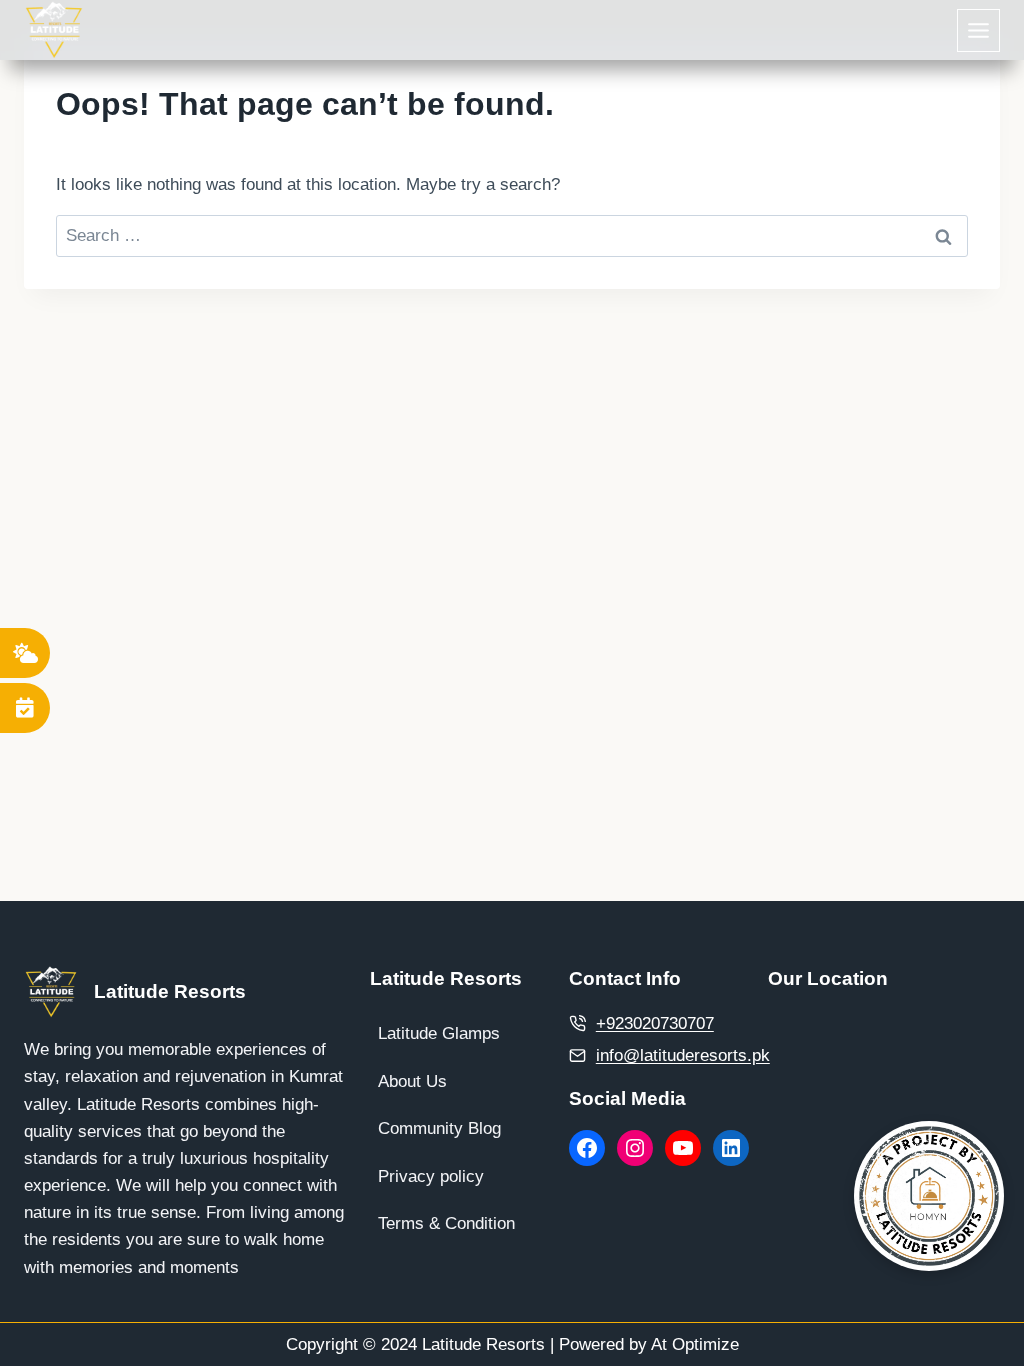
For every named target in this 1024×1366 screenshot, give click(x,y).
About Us (412, 1081)
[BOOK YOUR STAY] (25, 708)
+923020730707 (655, 1023)
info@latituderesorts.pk (683, 1055)
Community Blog (439, 1128)
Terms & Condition (446, 1223)
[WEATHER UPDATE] (25, 653)
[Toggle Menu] (978, 30)
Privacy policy (431, 1176)
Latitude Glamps (439, 1033)
